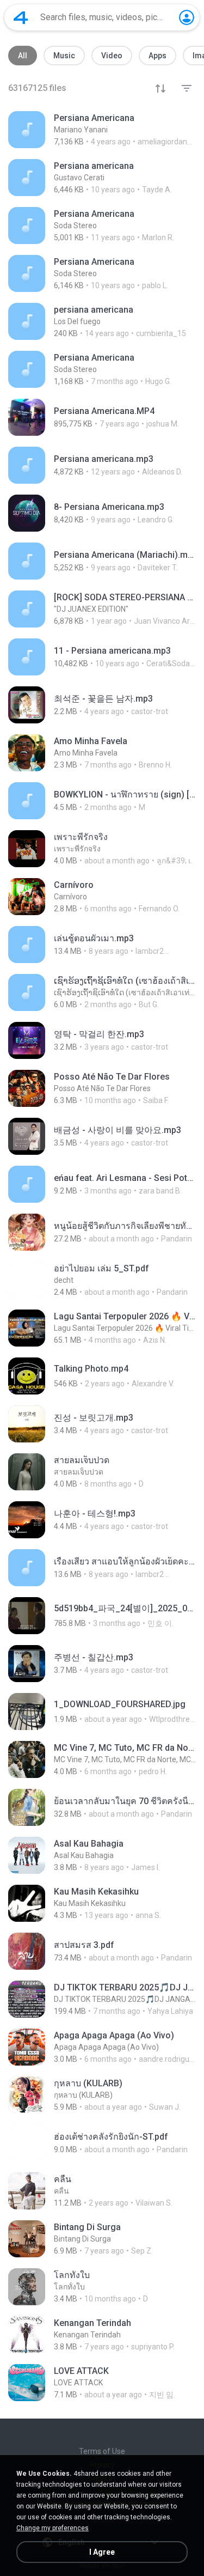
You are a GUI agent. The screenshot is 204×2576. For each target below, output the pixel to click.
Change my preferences (52, 2528)
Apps (157, 56)
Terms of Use (102, 2451)
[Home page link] (21, 17)
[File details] (102, 130)
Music (64, 56)
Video (112, 56)
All (23, 56)
